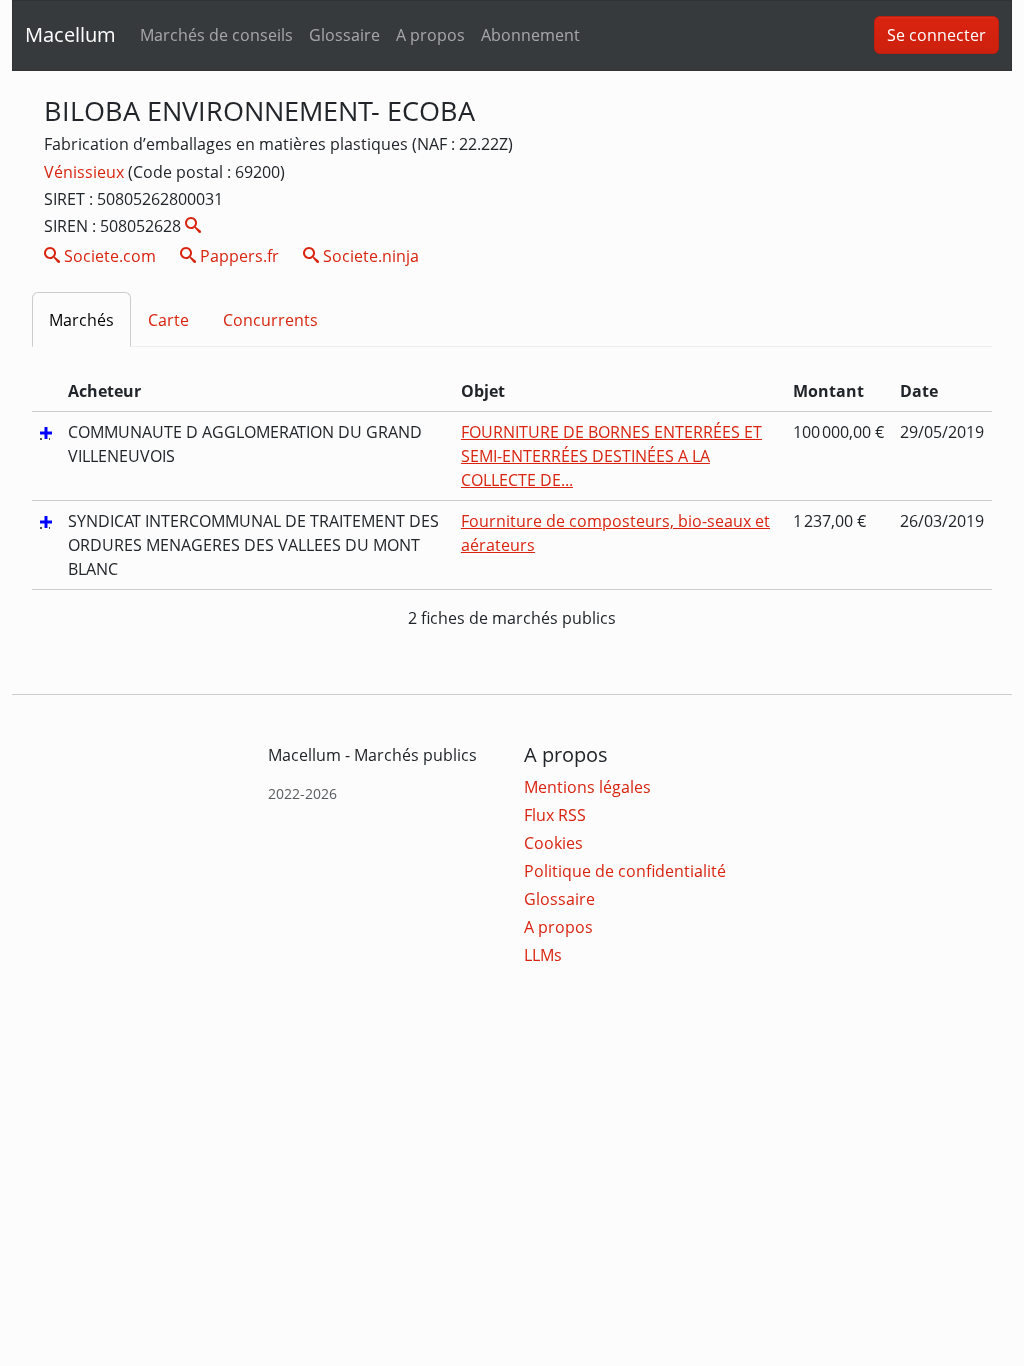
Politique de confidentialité (625, 871)
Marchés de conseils (216, 35)
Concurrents (270, 320)
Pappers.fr (237, 256)
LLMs (543, 955)
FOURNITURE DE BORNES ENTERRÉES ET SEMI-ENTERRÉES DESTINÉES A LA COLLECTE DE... (611, 456)
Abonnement (530, 35)
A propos (430, 35)
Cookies (553, 843)
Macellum (70, 34)
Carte (168, 320)
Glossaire (344, 35)
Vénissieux (86, 172)
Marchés (81, 320)
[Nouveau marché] (46, 432)
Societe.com (108, 256)
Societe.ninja (369, 256)
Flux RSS (555, 815)
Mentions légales (587, 787)
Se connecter (936, 35)
